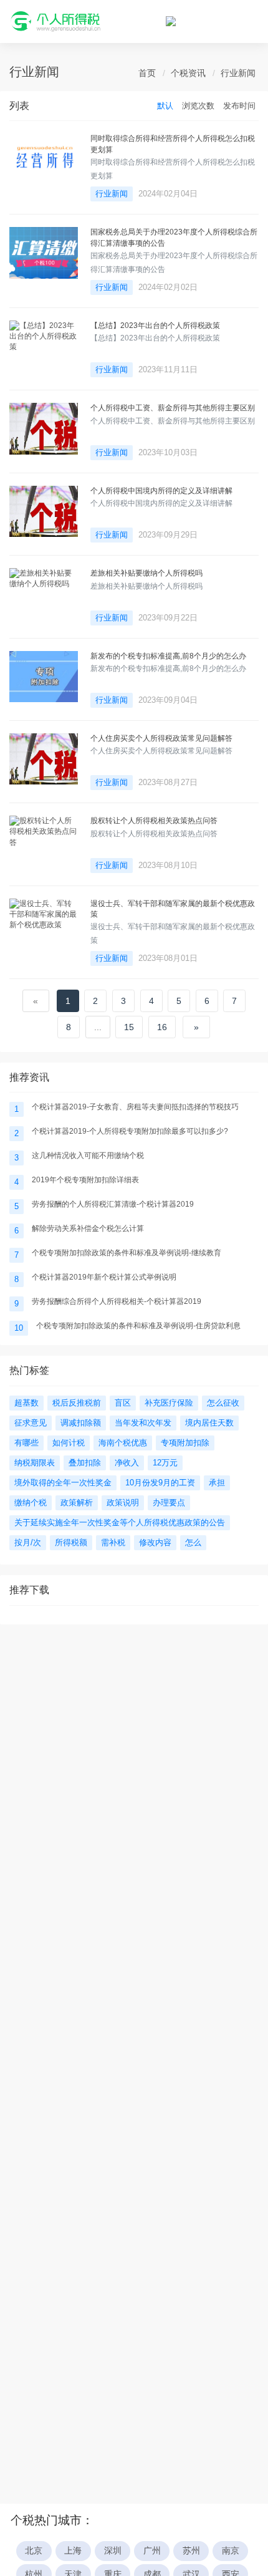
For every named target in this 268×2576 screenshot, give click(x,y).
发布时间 (239, 106)
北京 (34, 2551)
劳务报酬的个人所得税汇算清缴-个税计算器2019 (113, 1204)
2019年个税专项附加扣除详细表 (85, 1180)
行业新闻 (238, 73)
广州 (152, 2551)
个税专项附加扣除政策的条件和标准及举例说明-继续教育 (127, 1253)
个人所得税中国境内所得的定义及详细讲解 (161, 491)
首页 (147, 73)
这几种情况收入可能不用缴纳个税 (88, 1155)
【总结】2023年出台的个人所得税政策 (155, 326)
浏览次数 (198, 106)
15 (129, 1027)
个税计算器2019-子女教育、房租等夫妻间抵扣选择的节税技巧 (135, 1107)
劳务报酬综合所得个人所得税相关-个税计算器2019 (117, 1301)
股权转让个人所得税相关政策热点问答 (154, 821)
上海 (73, 2551)
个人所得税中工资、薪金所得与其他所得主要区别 (173, 408)
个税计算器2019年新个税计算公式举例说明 (104, 1277)
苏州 (191, 2551)
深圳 (113, 2551)
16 (162, 1027)
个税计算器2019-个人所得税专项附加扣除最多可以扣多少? (130, 1131)
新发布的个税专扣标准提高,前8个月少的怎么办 (168, 656)
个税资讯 (188, 73)
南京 (231, 2551)
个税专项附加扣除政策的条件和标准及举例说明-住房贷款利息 (138, 1326)
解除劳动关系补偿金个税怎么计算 (88, 1228)
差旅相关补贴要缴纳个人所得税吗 (146, 573)
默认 (165, 106)
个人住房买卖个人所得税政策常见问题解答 (161, 738)
